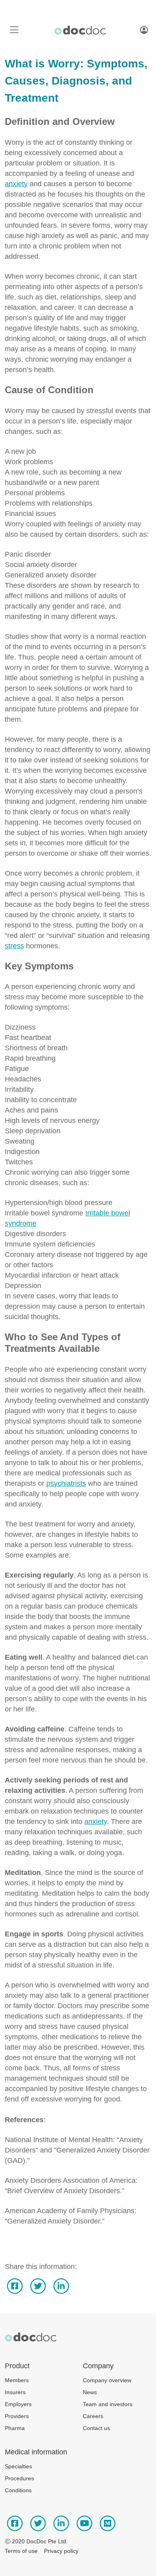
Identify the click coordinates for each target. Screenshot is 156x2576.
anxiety (16, 184)
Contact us (96, 2428)
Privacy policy (61, 2551)
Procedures (19, 2478)
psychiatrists (66, 1483)
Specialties (18, 2466)
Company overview (107, 2380)
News (90, 2392)
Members (17, 2380)
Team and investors (108, 2404)
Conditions (18, 2490)
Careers (93, 2416)
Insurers (15, 2392)
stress (14, 946)
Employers (18, 2404)
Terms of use (21, 2551)
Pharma (15, 2428)
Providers (17, 2416)
